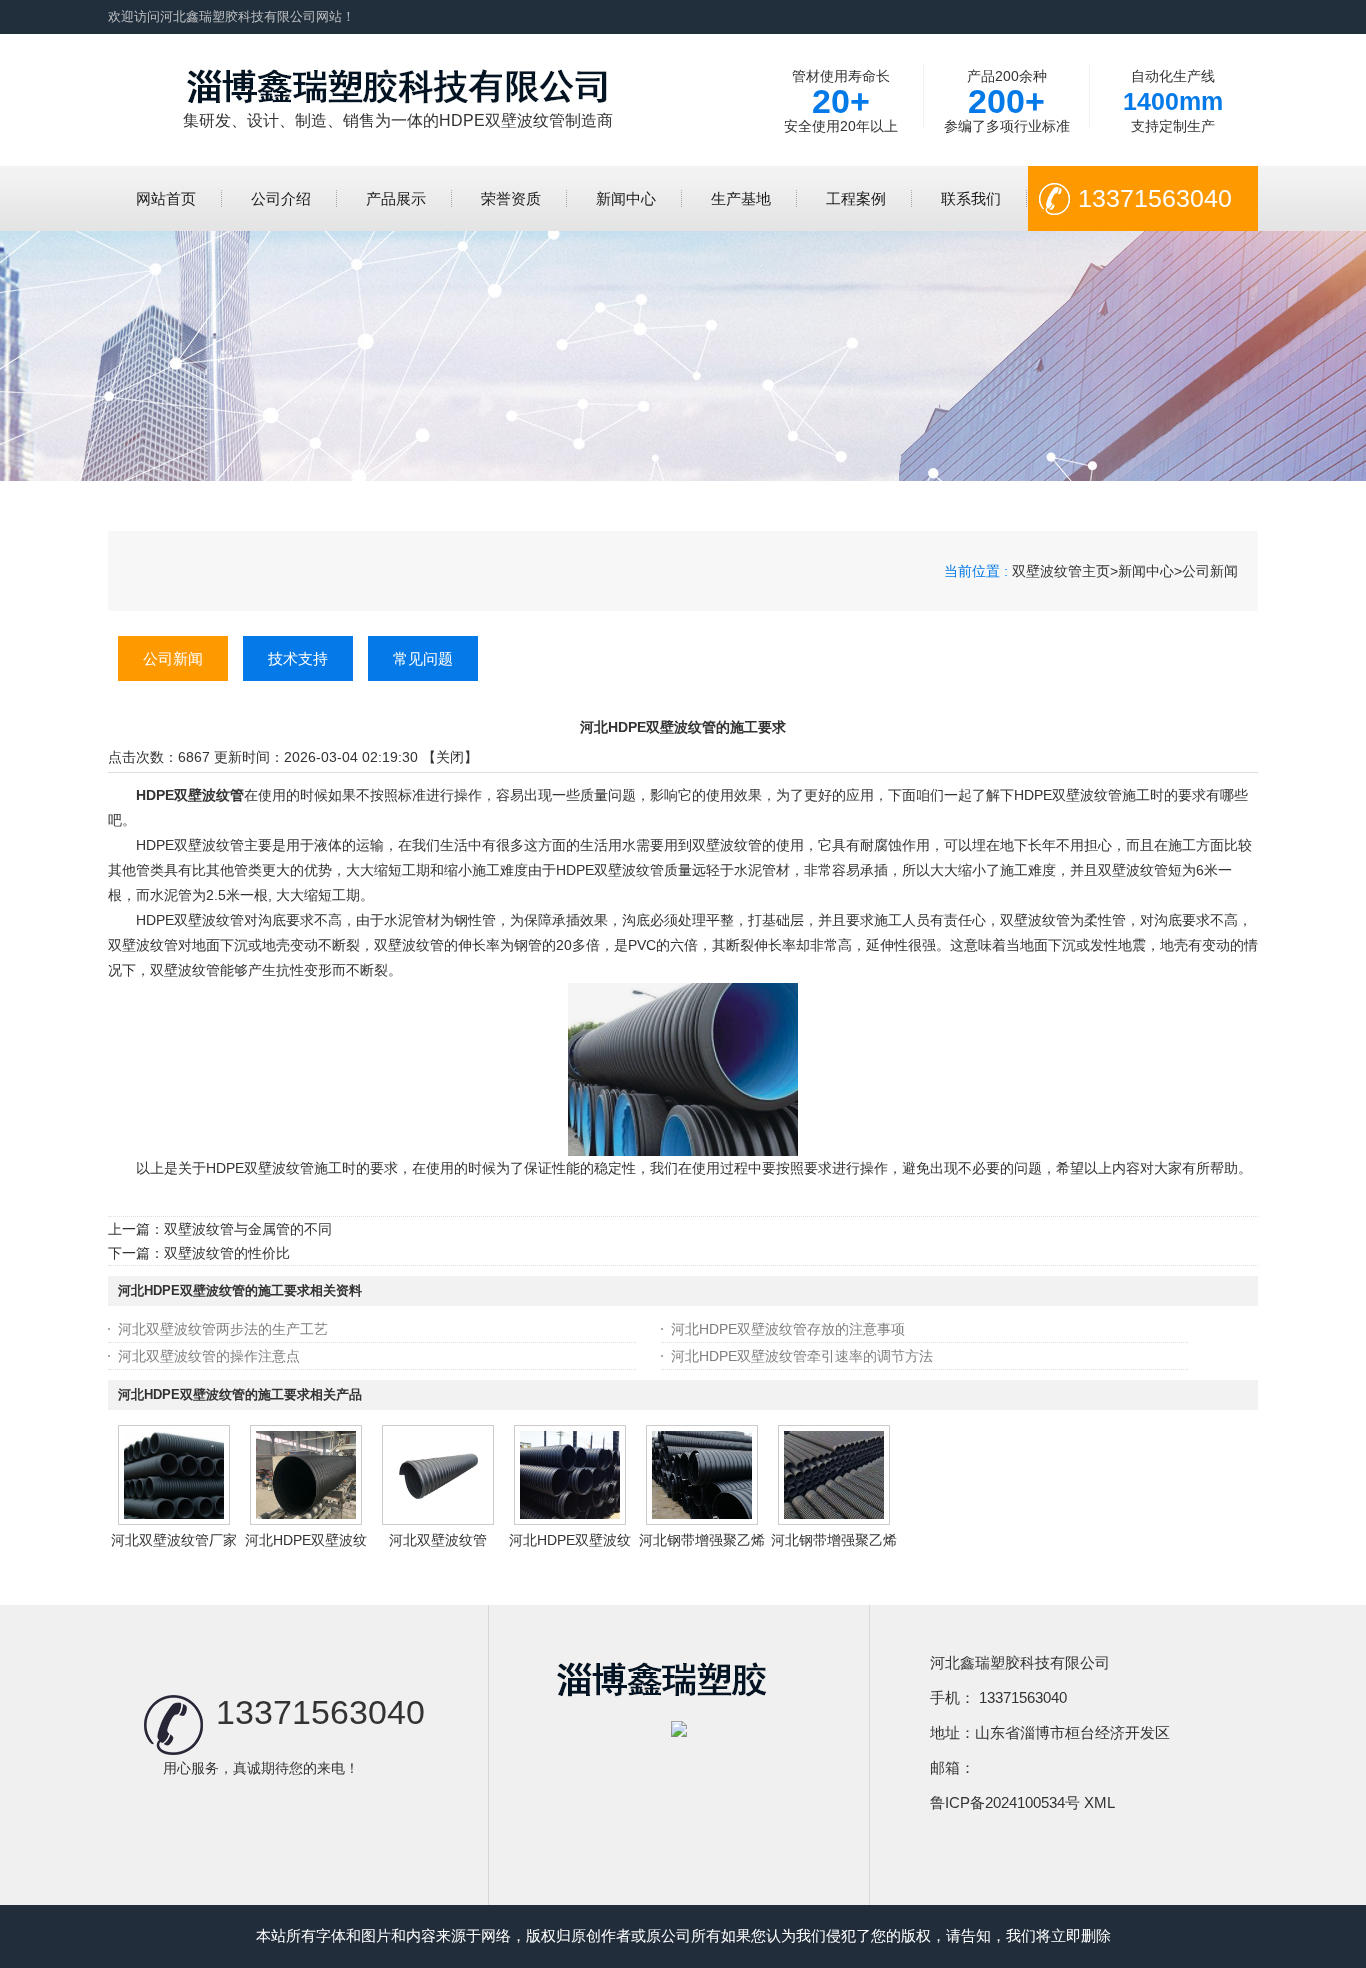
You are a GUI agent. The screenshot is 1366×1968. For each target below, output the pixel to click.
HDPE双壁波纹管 (190, 795)
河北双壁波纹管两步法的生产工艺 (223, 1329)
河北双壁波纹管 (438, 1540)
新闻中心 (1146, 571)
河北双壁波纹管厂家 (174, 1540)
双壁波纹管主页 (1061, 571)
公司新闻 (1210, 571)
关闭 (450, 757)
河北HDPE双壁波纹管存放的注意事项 (788, 1329)
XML (1099, 1802)
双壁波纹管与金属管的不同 (248, 1229)
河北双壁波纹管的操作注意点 (209, 1356)
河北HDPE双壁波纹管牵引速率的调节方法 (802, 1356)
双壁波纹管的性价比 (227, 1253)
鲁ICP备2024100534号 (1005, 1802)
